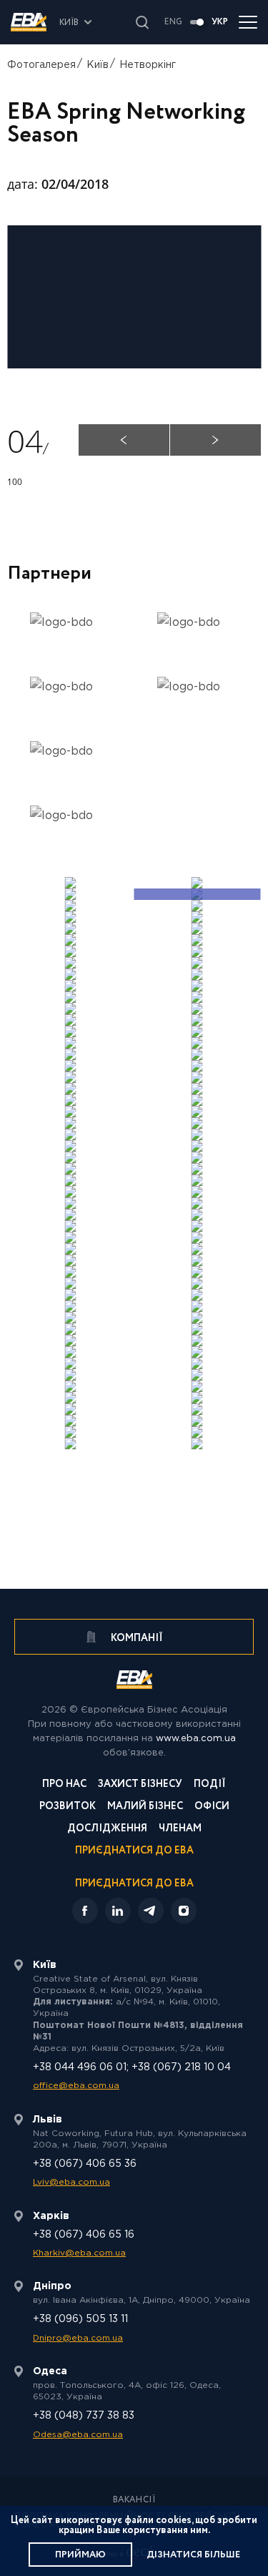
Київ (98, 65)
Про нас (64, 1785)
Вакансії (134, 2500)
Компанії (136, 1638)
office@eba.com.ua (76, 2086)
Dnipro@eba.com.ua (78, 2338)
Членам (180, 1830)
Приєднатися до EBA (134, 1852)
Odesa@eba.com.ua (78, 2435)
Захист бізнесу (140, 1785)
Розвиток (68, 1807)
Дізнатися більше (193, 2555)
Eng (173, 22)
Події (210, 1785)
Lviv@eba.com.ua (71, 2182)
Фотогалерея (41, 65)
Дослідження (107, 1830)
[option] (71, 727)
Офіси (212, 1807)
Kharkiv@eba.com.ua (79, 2253)
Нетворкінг (148, 65)
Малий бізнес (145, 1807)
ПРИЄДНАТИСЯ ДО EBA (134, 1884)
